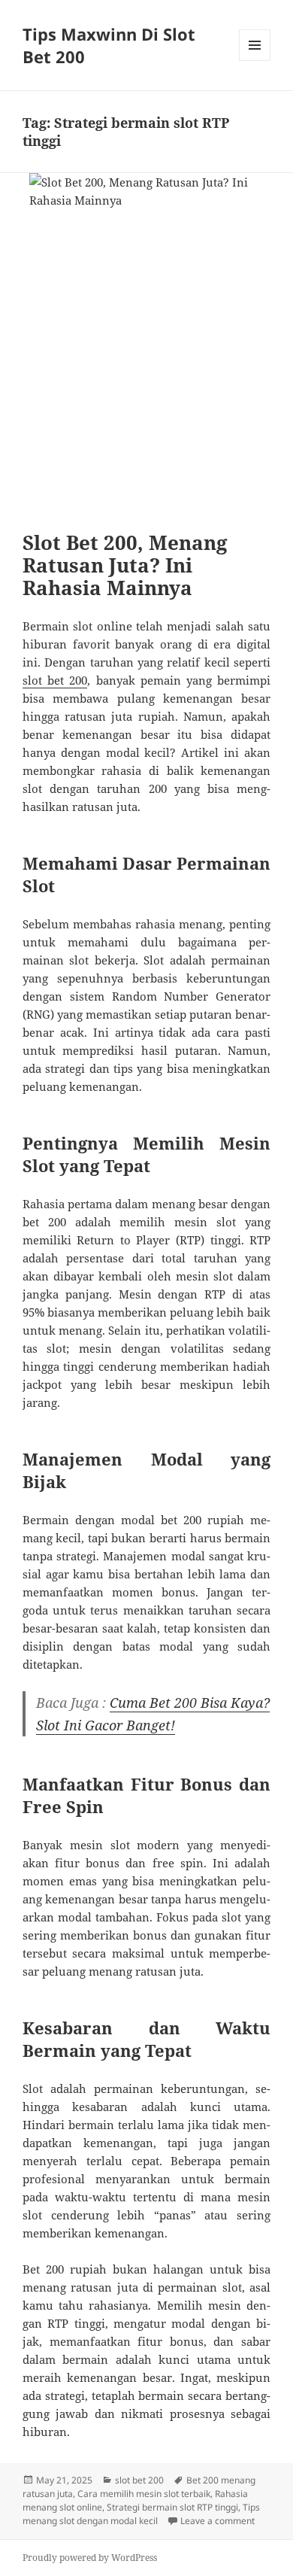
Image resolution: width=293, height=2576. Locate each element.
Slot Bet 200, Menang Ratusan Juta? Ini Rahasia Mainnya (125, 565)
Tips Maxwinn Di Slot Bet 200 (109, 45)
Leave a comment (217, 2521)
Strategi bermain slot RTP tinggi (172, 2507)
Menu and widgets (255, 61)
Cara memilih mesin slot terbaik (144, 2494)
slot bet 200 (55, 680)
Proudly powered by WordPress (90, 2558)
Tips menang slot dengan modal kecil (141, 2514)
